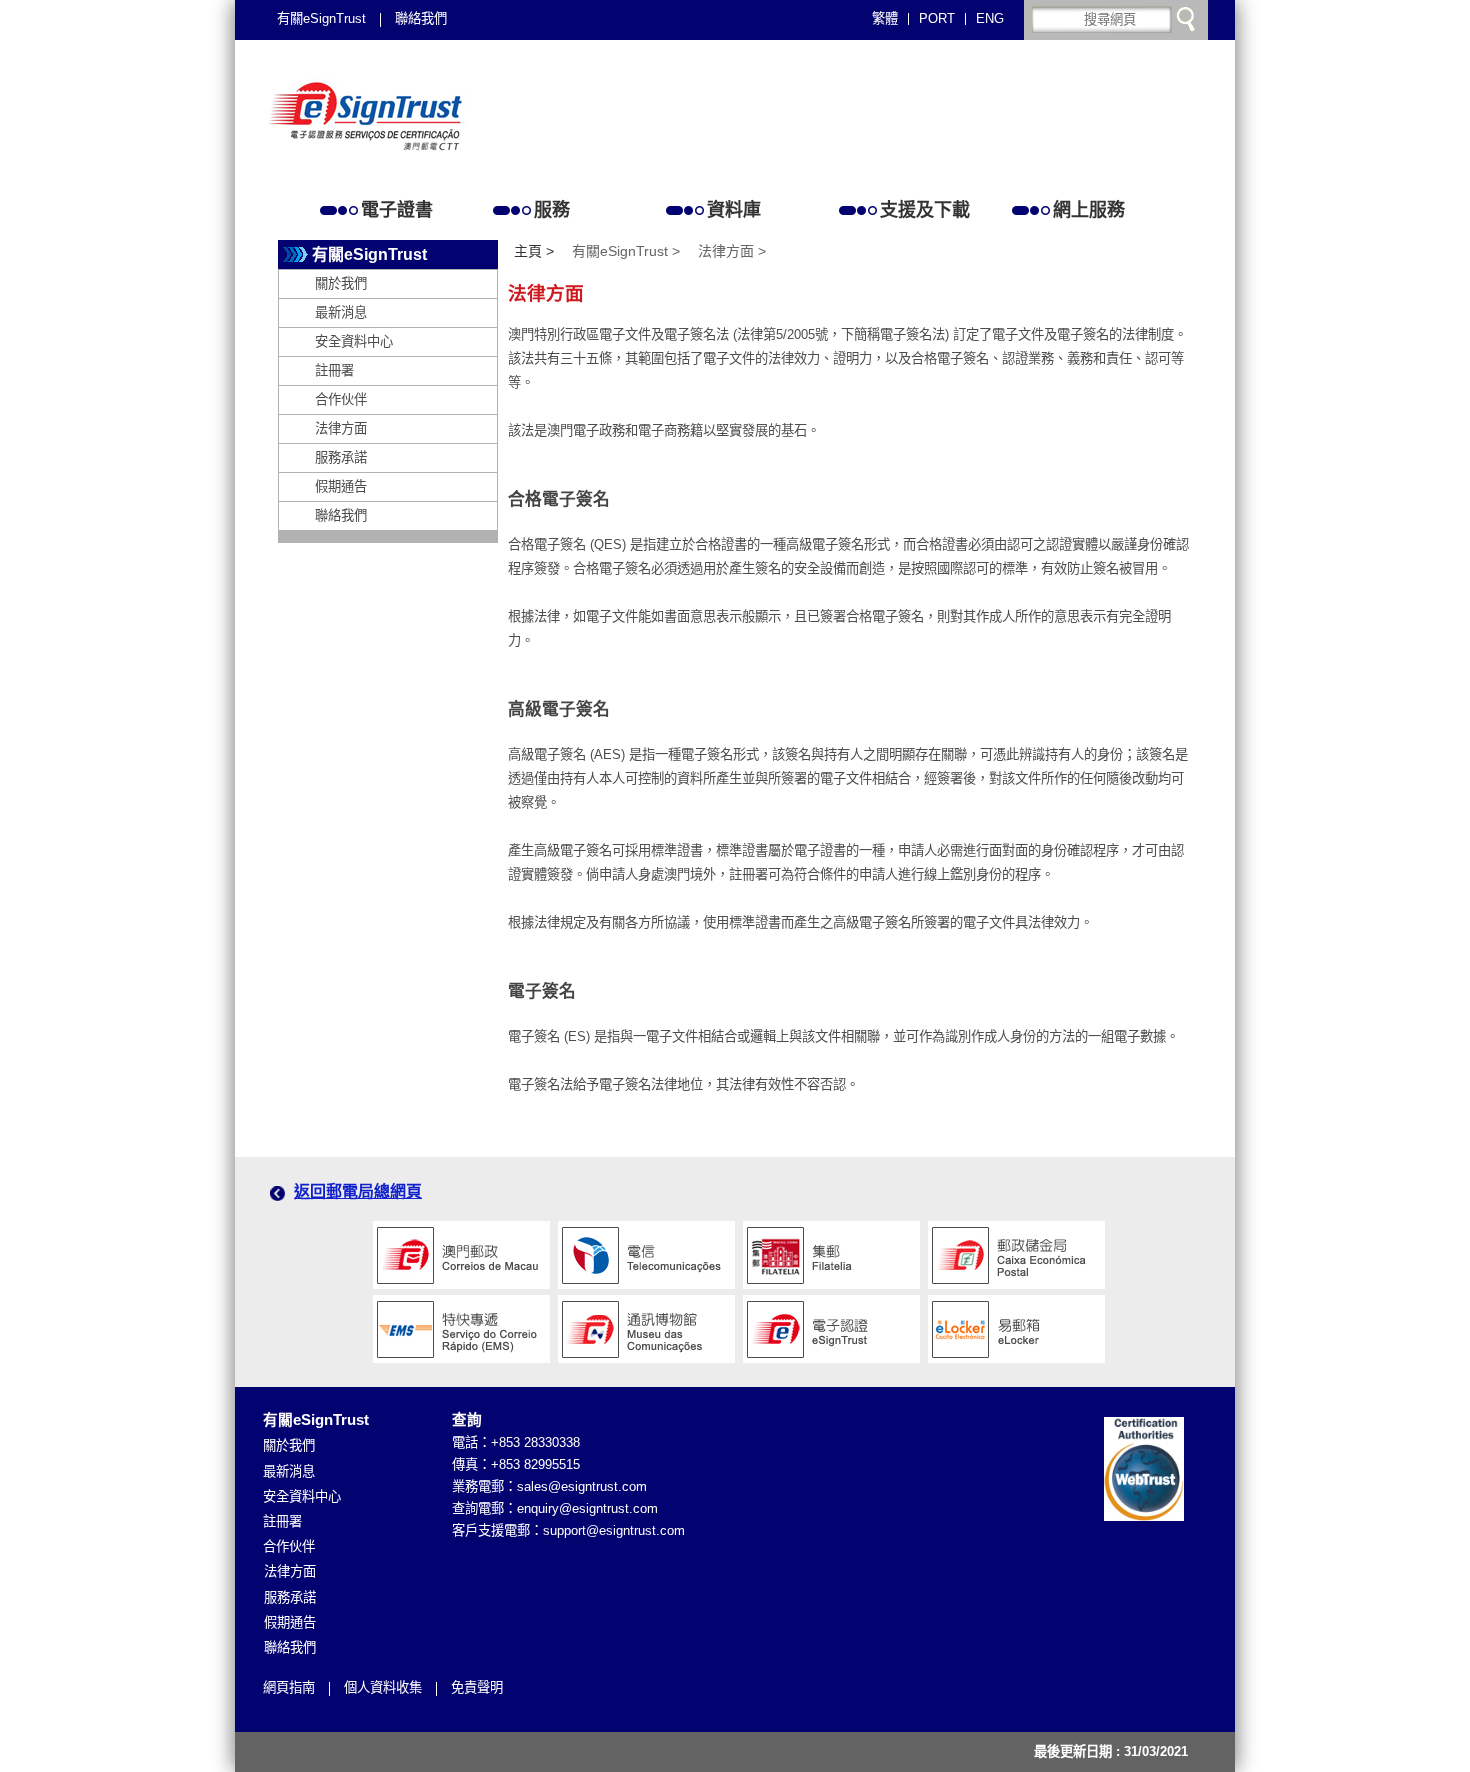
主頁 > (534, 251)
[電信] (646, 1248)
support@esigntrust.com (614, 1530)
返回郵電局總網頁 (358, 1191)
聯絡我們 (421, 18)
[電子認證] (831, 1322)
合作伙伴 (341, 399)
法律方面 (341, 428)
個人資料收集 (383, 1687)
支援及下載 (925, 210)
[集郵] (831, 1248)
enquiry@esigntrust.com (587, 1508)
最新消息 (341, 312)
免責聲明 (477, 1687)
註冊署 (334, 370)
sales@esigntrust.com (582, 1486)
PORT (937, 19)
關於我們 (341, 283)
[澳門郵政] (461, 1248)
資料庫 (734, 210)
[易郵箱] (1016, 1322)
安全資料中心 (354, 341)
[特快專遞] (461, 1322)
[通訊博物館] (646, 1322)
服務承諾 (341, 457)
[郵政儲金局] (1016, 1248)
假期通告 (341, 486)
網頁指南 (289, 1687)
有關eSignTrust (321, 18)
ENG (990, 19)
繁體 (885, 19)
